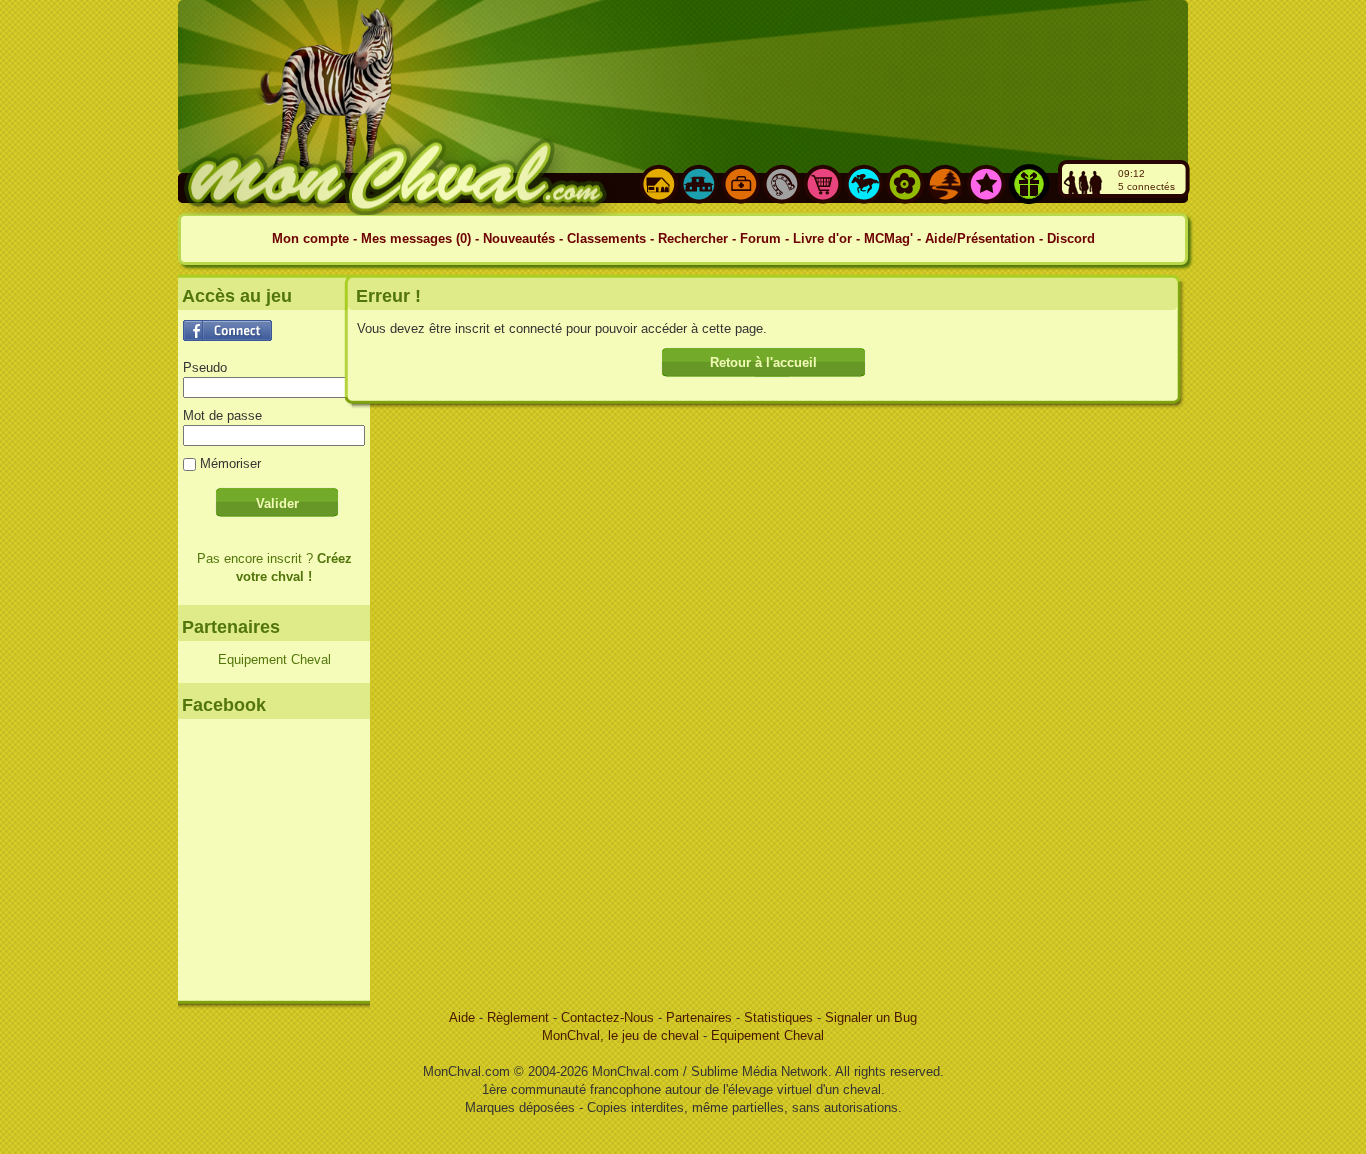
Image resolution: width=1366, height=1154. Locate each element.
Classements (606, 238)
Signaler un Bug (871, 1017)
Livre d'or (822, 238)
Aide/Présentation (980, 238)
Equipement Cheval (274, 659)
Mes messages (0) (418, 238)
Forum (760, 238)
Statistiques (780, 1017)
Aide (464, 1017)
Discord (1071, 238)
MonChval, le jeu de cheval (622, 1035)
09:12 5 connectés (1146, 180)
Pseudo (205, 367)
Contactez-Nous (609, 1017)
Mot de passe (222, 415)
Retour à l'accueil (763, 362)
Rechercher (693, 238)
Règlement (520, 1017)
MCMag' (888, 238)
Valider (277, 503)
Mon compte (310, 238)
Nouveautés (521, 238)
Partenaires (699, 1017)
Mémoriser (230, 463)
